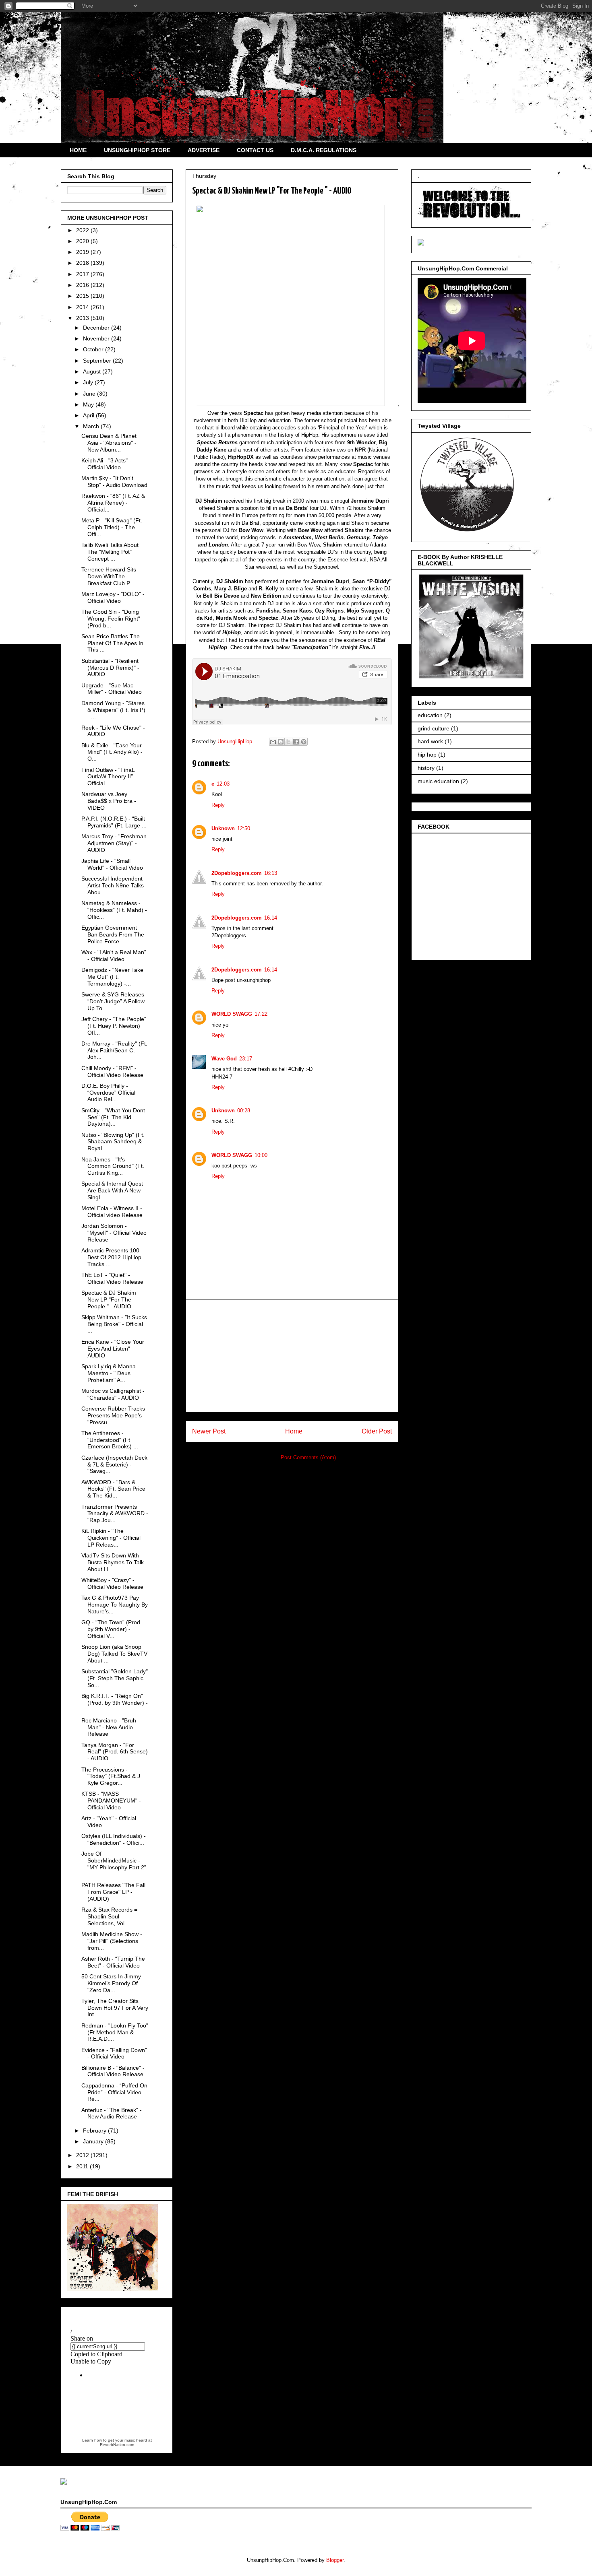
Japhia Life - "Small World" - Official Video (112, 864)
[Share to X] (288, 742)
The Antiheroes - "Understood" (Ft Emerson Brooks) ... (110, 1440)
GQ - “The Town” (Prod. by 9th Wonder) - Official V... (112, 1629)
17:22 (261, 1014)
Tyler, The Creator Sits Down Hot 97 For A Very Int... (115, 2008)
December (97, 328)
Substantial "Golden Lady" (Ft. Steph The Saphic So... (115, 1678)
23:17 (246, 1059)
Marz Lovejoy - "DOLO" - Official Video (113, 597)
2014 (83, 307)
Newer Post (209, 1431)
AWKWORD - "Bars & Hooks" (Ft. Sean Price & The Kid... (113, 1489)
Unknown (223, 828)
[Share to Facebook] (296, 742)
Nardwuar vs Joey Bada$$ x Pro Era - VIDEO (109, 801)
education (430, 715)
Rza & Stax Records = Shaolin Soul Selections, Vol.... (109, 1916)
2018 (83, 263)
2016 (83, 285)
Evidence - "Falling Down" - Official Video (114, 2053)
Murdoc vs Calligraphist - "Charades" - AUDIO (113, 1394)
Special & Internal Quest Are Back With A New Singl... (112, 1190)
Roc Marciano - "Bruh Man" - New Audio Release (109, 1727)
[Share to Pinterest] (304, 742)
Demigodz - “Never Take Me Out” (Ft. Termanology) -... (112, 977)
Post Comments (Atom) (308, 1457)
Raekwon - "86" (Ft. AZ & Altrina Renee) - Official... (113, 503)
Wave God (224, 1059)
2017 (83, 274)
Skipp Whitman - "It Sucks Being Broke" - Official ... (114, 1324)
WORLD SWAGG (232, 1014)
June (90, 394)
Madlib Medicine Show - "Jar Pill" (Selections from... (112, 1941)
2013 (83, 318)
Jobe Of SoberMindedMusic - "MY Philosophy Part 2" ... (114, 1864)
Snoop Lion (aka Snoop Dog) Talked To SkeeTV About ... (114, 1654)
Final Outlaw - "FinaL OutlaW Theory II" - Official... (109, 777)
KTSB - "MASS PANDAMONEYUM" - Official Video (111, 1801)
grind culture (434, 728)
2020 (83, 241)
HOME (78, 150)
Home (294, 1431)
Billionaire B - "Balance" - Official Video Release (113, 2071)
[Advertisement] (292, 1356)
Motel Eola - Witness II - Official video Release (112, 1212)
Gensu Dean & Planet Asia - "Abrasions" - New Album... (109, 443)
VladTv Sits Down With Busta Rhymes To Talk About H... (113, 1562)
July (89, 382)
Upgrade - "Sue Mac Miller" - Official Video (112, 689)
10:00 (261, 1155)
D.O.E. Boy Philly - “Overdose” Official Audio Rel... (108, 1093)
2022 (83, 230)
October (94, 349)
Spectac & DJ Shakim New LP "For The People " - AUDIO (109, 1299)
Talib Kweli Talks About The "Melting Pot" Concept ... (110, 552)
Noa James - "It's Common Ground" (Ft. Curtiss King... (113, 1166)
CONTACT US (255, 150)
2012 (83, 2155)
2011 (83, 2166)
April (89, 415)
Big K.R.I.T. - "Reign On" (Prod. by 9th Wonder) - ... (115, 1703)
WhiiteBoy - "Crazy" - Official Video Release (112, 1583)
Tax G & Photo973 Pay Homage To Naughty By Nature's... (115, 1605)
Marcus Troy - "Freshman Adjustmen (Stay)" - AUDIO (114, 843)
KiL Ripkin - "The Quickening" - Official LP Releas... (111, 1538)
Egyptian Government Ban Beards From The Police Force (113, 934)
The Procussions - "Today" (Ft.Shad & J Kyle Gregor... (111, 1776)
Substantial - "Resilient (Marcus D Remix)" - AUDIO (110, 668)
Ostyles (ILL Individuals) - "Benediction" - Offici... (114, 1839)
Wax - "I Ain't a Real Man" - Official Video (114, 956)
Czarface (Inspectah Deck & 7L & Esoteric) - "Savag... (114, 1464)
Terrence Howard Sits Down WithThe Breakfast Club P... (109, 576)
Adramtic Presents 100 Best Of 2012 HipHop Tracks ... (111, 1257)
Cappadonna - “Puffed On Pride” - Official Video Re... (114, 2092)
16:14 (271, 918)
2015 (83, 296)
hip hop (427, 755)
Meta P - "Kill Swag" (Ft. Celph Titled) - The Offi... (112, 527)
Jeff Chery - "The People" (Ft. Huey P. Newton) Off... (114, 1026)
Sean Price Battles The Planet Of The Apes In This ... (112, 643)
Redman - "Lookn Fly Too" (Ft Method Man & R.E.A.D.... (115, 2032)
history (426, 768)
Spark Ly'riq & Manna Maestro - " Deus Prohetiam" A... (109, 1373)
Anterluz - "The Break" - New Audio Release (112, 2113)
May (89, 404)
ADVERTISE (204, 150)
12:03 (223, 784)
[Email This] (273, 742)
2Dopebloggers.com (237, 873)
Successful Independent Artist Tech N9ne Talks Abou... (113, 885)
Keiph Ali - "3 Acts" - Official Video (106, 464)
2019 (83, 252)
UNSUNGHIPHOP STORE (137, 150)
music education (438, 781)
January (94, 2141)
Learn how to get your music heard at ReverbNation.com (117, 2442)
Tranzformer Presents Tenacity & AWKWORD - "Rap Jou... (115, 1514)
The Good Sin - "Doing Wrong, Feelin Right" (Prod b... (111, 619)
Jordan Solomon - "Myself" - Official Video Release (114, 1233)
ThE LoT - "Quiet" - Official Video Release (112, 1278)
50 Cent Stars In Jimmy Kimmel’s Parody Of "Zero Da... (111, 1983)
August (93, 371)
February (95, 2131)
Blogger (335, 2560)
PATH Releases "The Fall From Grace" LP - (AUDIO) (113, 1892)
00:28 (244, 1111)
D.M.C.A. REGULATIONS (324, 150)
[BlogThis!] (281, 742)
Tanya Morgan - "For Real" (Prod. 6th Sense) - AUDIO (115, 1752)
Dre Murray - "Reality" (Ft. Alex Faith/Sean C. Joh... (114, 1050)
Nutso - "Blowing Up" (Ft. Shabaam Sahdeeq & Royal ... (113, 1142)
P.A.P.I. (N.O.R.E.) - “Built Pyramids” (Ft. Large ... (114, 822)
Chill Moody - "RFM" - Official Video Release (112, 1071)
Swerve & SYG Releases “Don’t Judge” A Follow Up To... (113, 1001)
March (92, 426)
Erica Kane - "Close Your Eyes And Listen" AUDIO (113, 1349)
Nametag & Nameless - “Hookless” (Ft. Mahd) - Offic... (114, 910)
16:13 (271, 873)
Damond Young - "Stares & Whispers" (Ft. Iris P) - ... (113, 710)
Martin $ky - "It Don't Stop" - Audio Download (114, 482)
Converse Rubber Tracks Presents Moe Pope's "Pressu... (113, 1415)
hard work (430, 741)
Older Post (377, 1431)
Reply (218, 805)
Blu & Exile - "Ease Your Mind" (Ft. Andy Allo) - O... (112, 752)
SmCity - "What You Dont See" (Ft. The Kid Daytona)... (113, 1117)
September (98, 361)
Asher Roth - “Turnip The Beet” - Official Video (113, 1962)
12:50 (244, 828)
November (97, 338)
